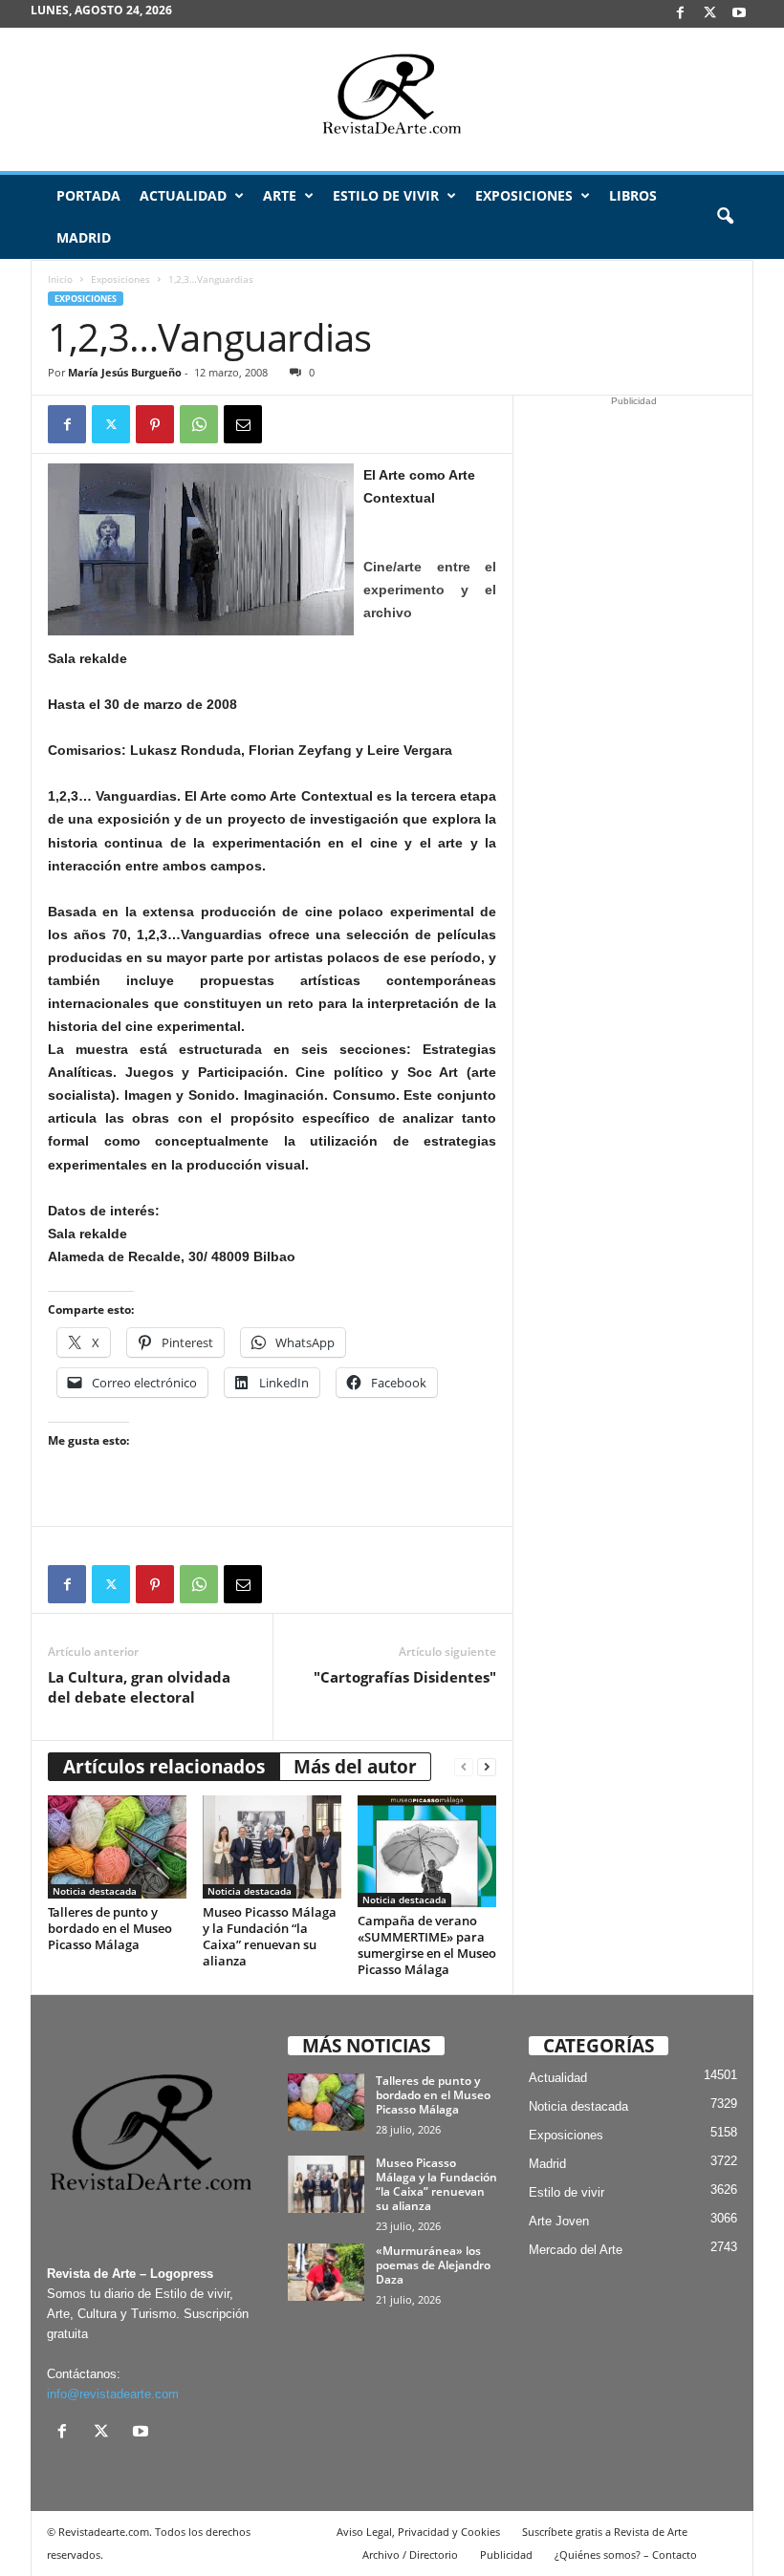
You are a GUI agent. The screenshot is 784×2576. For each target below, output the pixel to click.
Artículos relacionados (164, 1767)
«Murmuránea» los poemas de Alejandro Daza (433, 2265)
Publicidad (506, 2555)
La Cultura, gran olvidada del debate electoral (139, 1687)
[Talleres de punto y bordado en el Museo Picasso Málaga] (117, 1847)
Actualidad (183, 195)
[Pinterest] (155, 424)
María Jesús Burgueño (125, 372)
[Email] (243, 424)
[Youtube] (739, 14)
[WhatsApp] (199, 424)
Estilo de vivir (386, 195)
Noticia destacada (95, 1891)
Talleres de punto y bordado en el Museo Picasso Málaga (110, 1928)
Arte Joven (559, 2221)
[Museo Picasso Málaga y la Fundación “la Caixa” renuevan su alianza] (272, 1847)
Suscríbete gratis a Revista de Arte (605, 2532)
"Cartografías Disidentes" (405, 1677)
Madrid (84, 237)
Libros (633, 195)
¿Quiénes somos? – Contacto (626, 2555)
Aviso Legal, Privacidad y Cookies (418, 2532)
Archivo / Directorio (410, 2555)
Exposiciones (524, 195)
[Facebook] (680, 14)
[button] (725, 217)
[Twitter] (111, 424)
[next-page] (487, 1767)
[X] (709, 14)
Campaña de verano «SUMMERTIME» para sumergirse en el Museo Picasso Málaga (427, 1945)
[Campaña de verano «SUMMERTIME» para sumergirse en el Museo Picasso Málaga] (427, 1852)
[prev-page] (464, 1767)
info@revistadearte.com (113, 2394)
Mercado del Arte (576, 2250)
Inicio (60, 279)
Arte (280, 195)
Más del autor (355, 1767)
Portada (88, 195)
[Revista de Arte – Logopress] (392, 99)
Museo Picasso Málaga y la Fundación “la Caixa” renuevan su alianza (270, 1936)
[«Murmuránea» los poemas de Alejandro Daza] (326, 2272)
